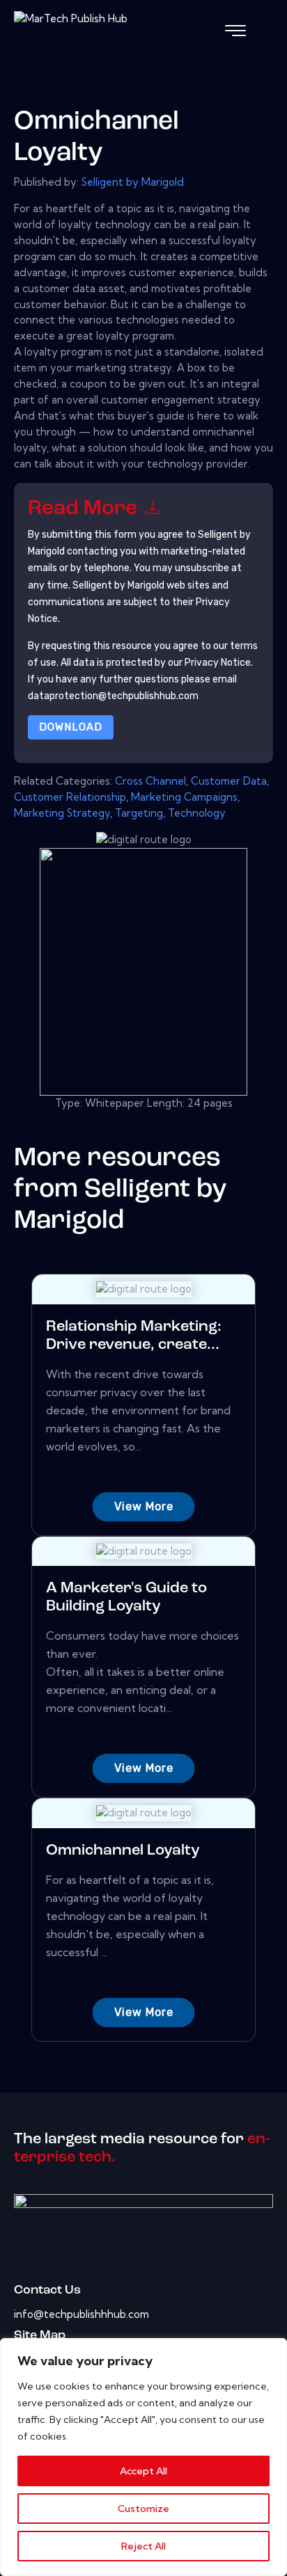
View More (144, 1506)
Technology (197, 813)
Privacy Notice (218, 663)
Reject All (143, 2546)
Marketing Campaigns (184, 797)
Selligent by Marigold (133, 182)
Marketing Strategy (62, 813)
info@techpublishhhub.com (82, 2314)
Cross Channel (150, 781)
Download (71, 727)
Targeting (139, 813)
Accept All (143, 2471)
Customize (143, 2509)
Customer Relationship (70, 797)
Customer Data (229, 781)
